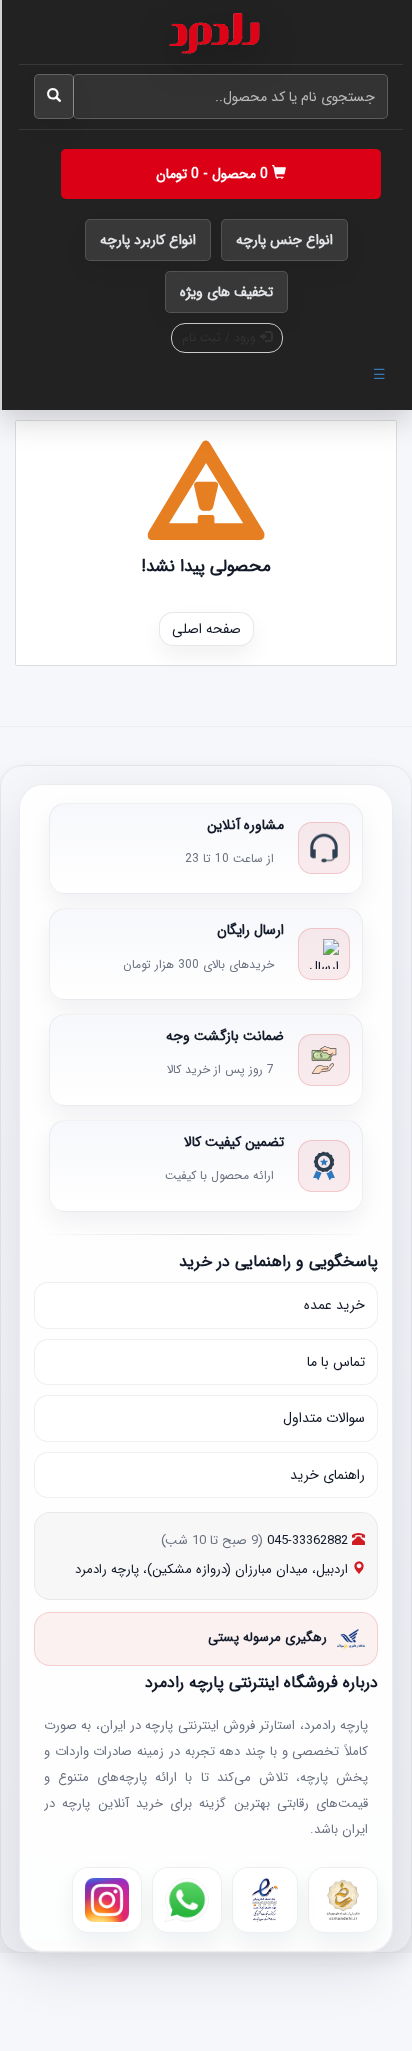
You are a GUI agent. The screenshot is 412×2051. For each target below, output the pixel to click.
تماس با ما (336, 1362)
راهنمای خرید (327, 1475)
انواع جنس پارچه (284, 240)
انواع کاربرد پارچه (148, 240)
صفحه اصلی (206, 629)
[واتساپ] (187, 1900)
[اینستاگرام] (107, 1900)
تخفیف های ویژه (226, 292)
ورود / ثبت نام (221, 337)
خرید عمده (334, 1305)
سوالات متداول (324, 1418)
